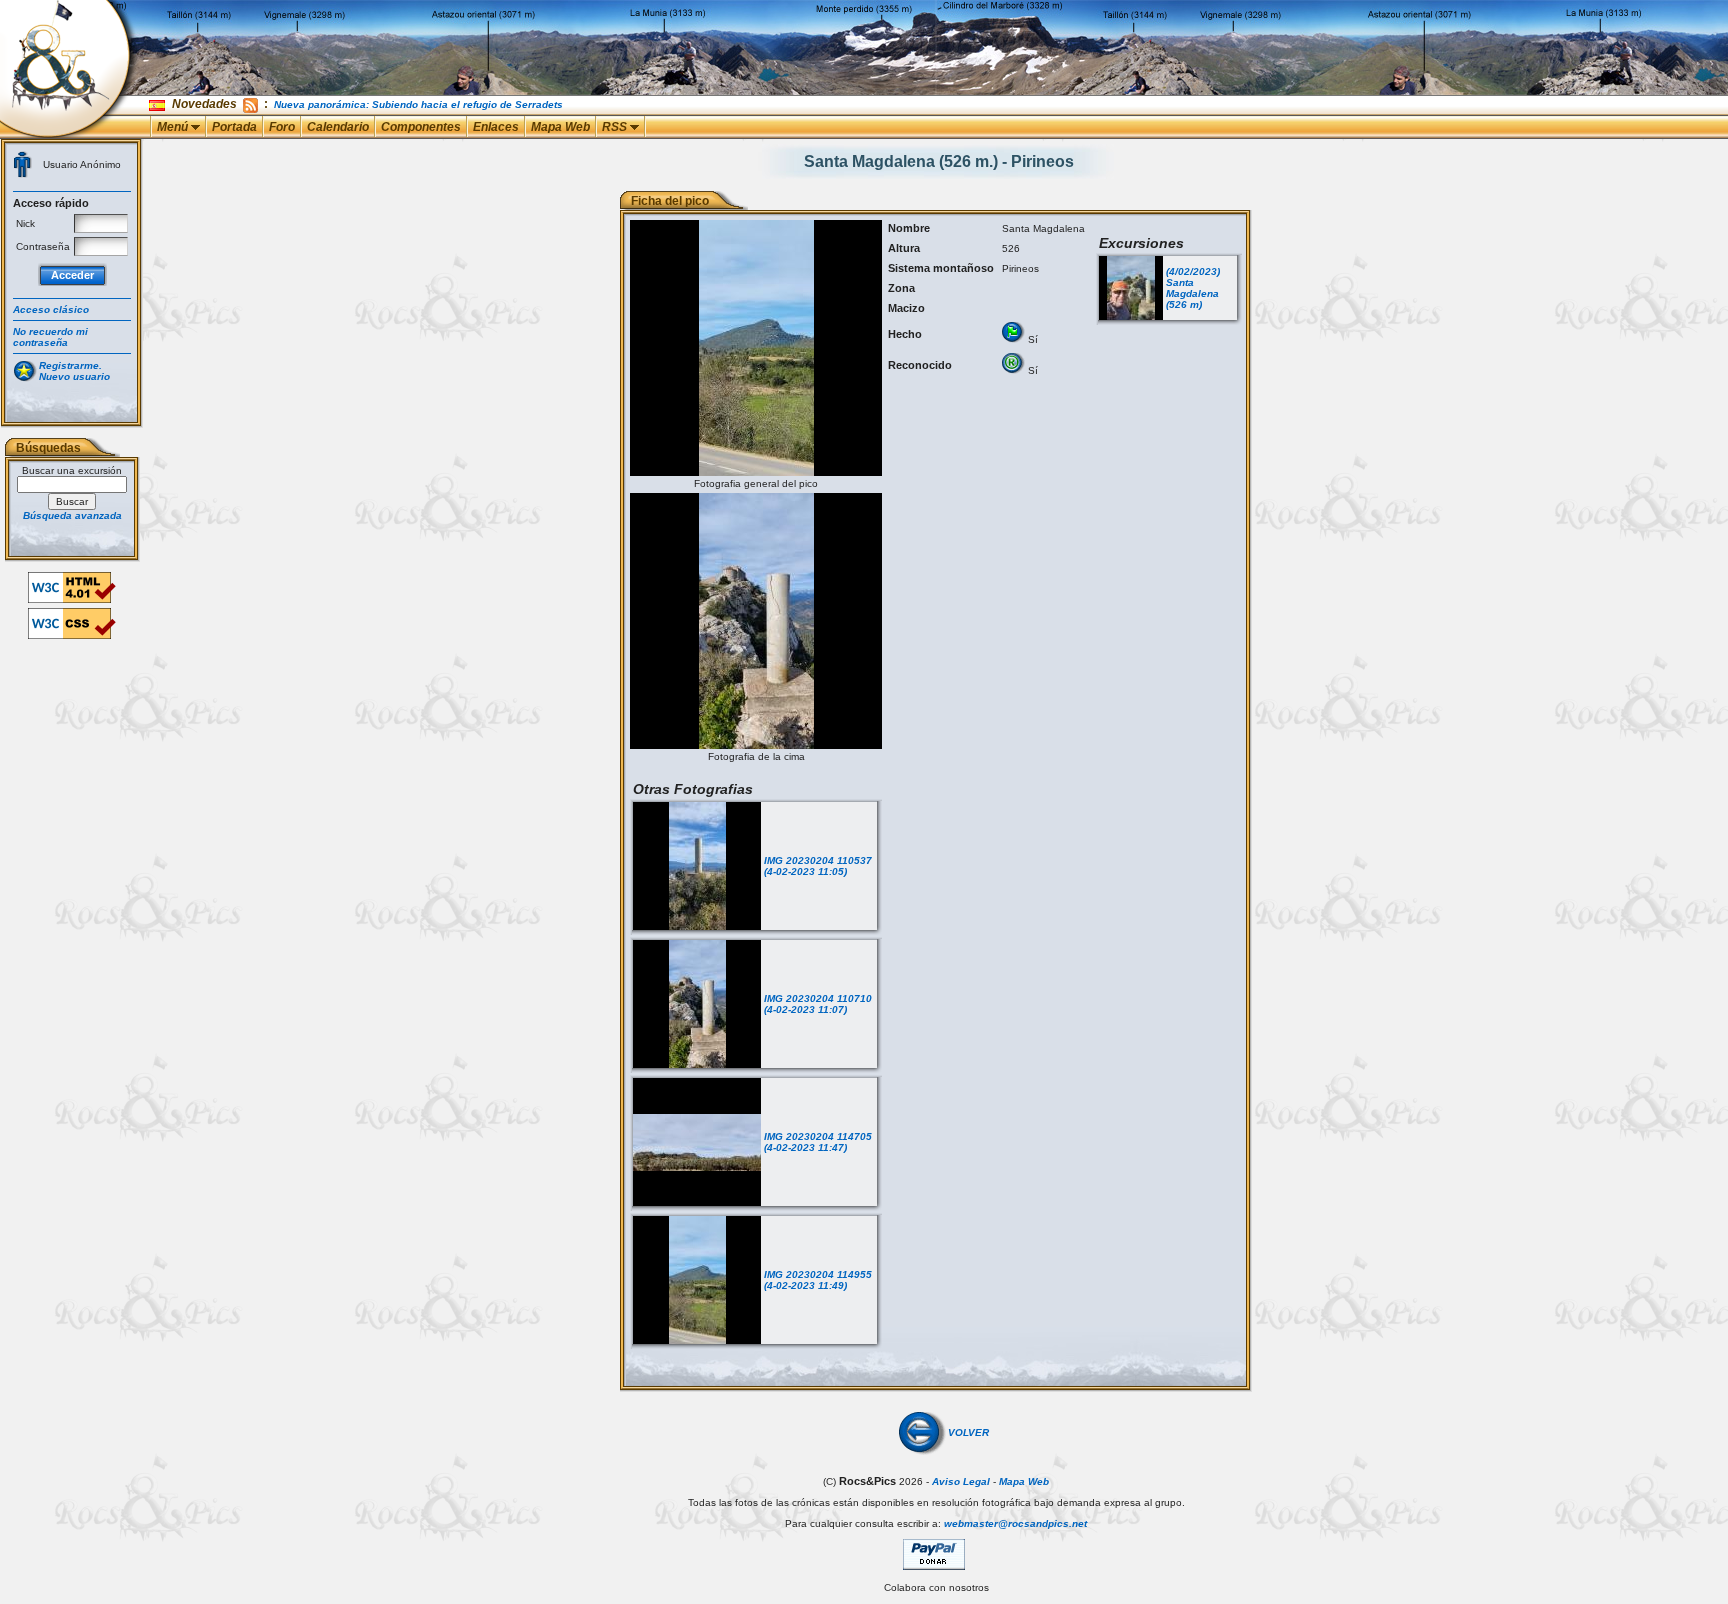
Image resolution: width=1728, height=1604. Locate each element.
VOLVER (968, 1432)
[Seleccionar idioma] (158, 104)
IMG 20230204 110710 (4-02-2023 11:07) (818, 1004)
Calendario (338, 127)
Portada (234, 127)
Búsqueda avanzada (72, 515)
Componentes (421, 127)
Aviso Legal (961, 1481)
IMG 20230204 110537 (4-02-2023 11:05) (818, 866)
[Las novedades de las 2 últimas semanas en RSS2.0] (250, 104)
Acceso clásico (51, 309)
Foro (282, 127)
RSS (616, 127)
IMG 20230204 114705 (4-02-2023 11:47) (818, 1142)
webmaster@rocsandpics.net (1015, 1523)
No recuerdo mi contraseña (50, 337)
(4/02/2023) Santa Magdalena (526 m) (1193, 288)
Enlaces (496, 127)
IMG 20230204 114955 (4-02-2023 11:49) (818, 1280)
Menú (174, 127)
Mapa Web (560, 127)
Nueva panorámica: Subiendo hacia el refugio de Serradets (418, 104)
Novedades (204, 104)
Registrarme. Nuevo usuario (74, 371)
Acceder (72, 275)
